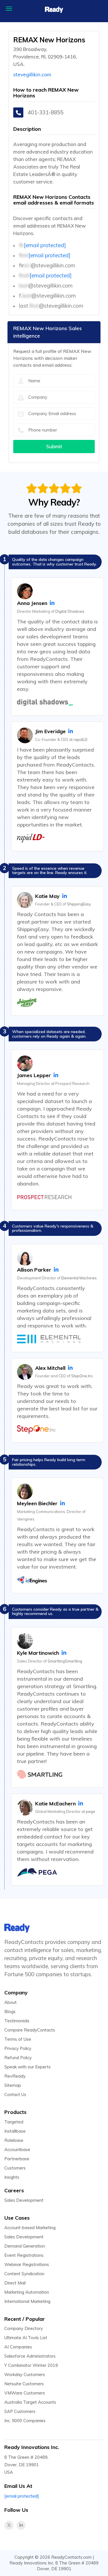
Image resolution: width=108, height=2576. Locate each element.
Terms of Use (18, 2039)
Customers (15, 2168)
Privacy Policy (18, 2048)
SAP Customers (20, 2411)
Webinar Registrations (27, 2264)
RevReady (15, 2076)
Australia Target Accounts (30, 2402)
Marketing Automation (27, 2292)
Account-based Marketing (30, 2228)
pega (90, 1811)
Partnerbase (17, 2159)
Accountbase (17, 2149)
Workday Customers (25, 2374)
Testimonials (17, 2021)
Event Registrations (24, 2255)
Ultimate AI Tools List (26, 2338)
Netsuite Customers (24, 2384)
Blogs (10, 2012)
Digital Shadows (70, 611)
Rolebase (14, 2140)
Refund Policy (18, 2058)
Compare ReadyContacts (30, 2030)
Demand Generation (25, 2246)
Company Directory (24, 2328)
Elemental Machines (79, 1278)
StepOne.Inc (82, 1376)
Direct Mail (15, 2283)
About (11, 2002)
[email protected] (45, 245)
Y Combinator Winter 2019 (31, 2365)
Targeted (14, 2122)
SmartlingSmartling (65, 1661)
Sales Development (24, 2200)
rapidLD (80, 739)
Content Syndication (24, 2274)
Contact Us (15, 2094)
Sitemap (13, 2085)
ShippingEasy (79, 904)
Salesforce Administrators (30, 2356)
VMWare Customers (25, 2393)
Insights (12, 2177)
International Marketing (27, 2301)
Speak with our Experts (28, 2067)
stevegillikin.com (32, 74)
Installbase (15, 2131)
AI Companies (18, 2347)
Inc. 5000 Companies (25, 2421)
